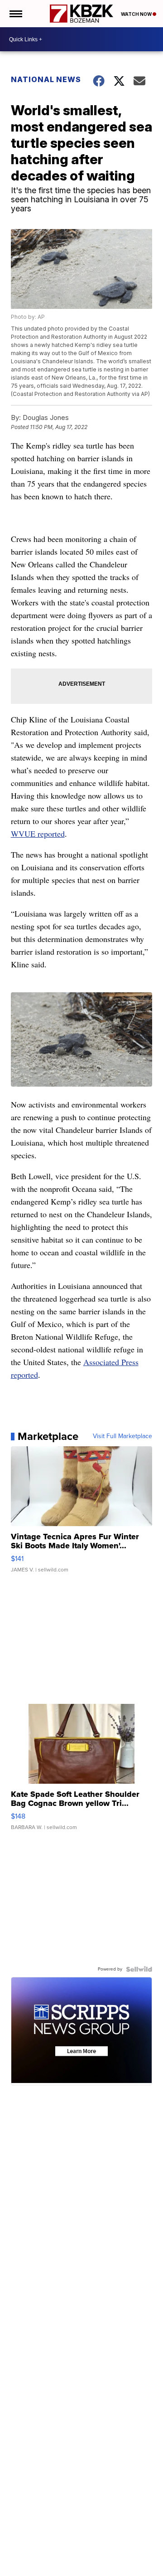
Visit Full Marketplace (122, 1436)
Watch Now (137, 14)
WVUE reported (38, 834)
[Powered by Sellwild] (139, 1969)
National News (46, 79)
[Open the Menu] (15, 14)
